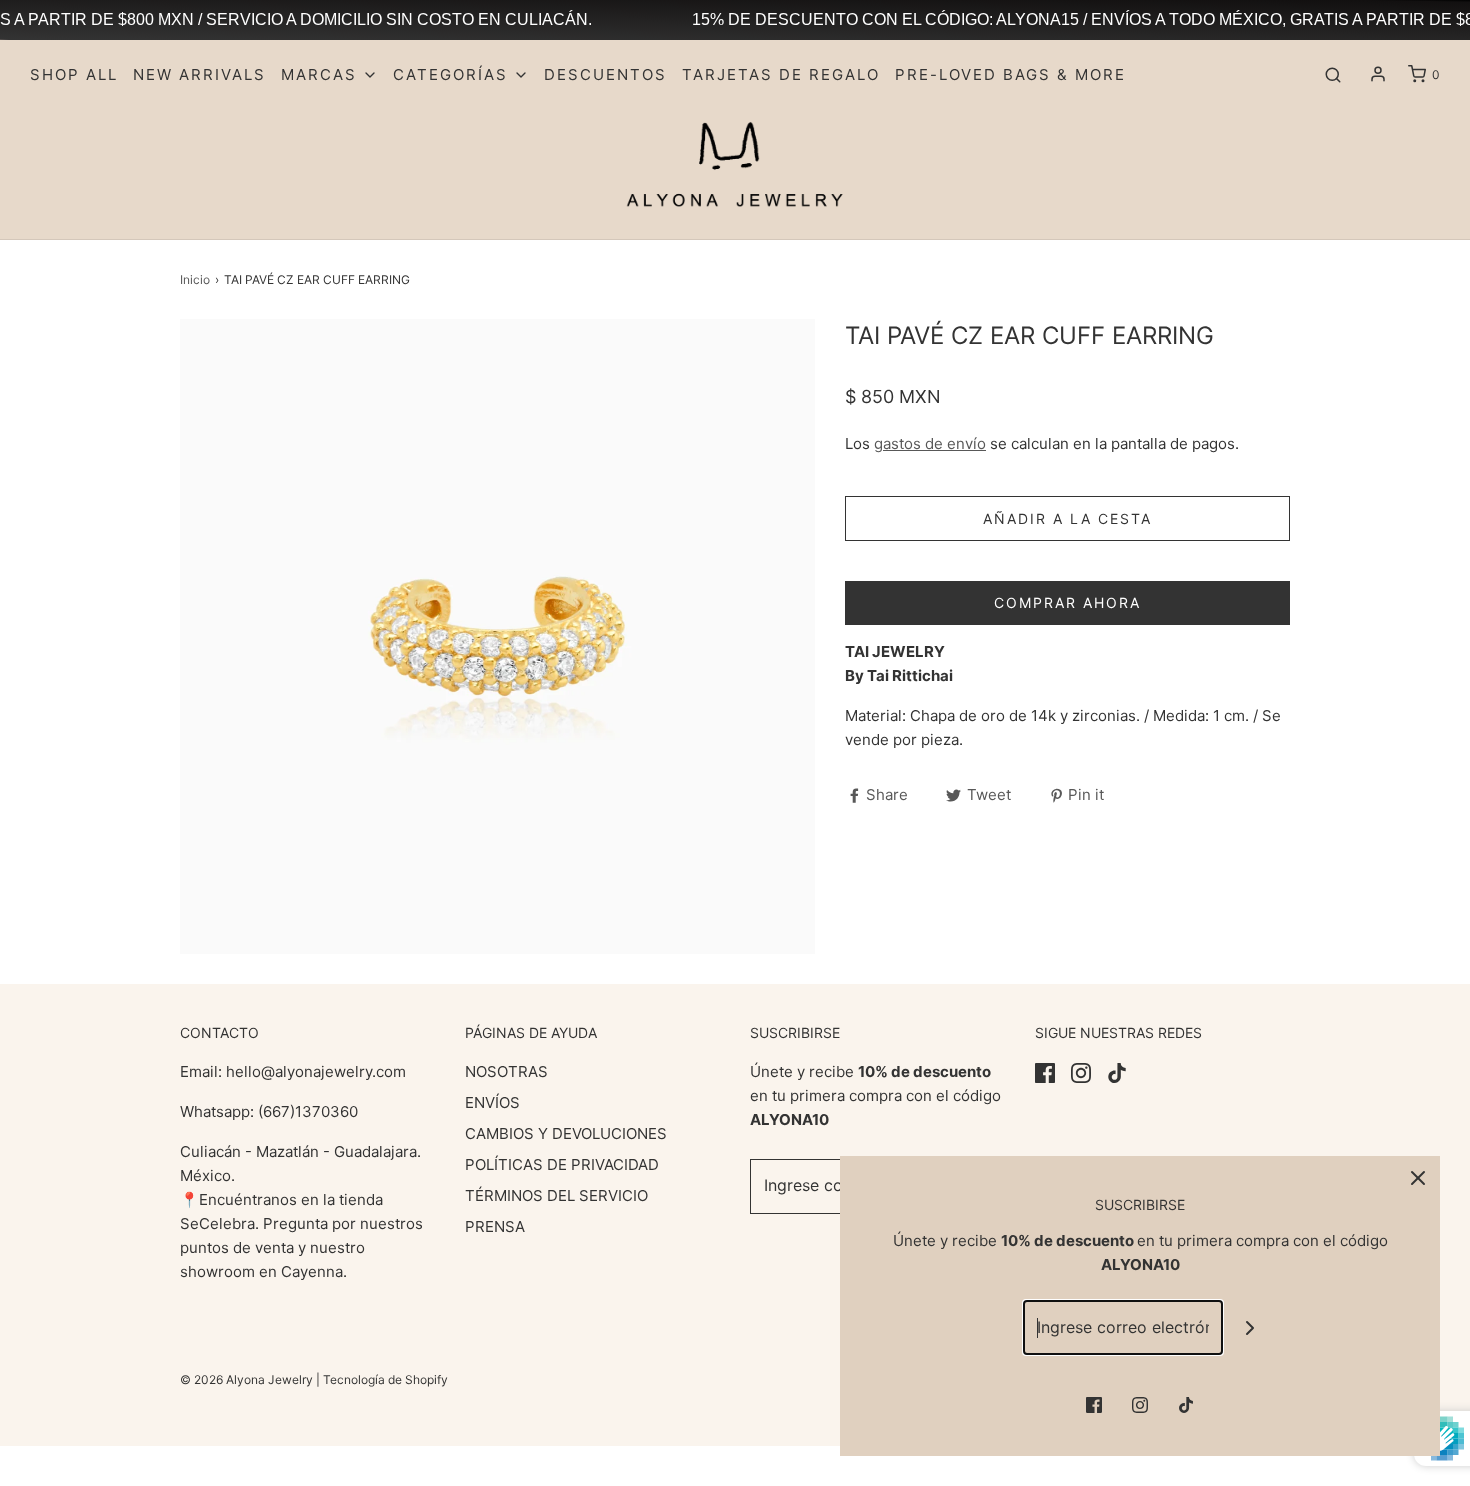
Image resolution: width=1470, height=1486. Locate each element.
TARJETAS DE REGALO (781, 74)
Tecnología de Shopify (385, 1379)
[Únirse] (1250, 1327)
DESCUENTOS (605, 74)
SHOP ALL (74, 74)
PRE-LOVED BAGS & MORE (1010, 74)
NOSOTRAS (506, 1071)
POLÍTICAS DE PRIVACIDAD (562, 1164)
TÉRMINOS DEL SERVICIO (556, 1195)
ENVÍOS (492, 1102)
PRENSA (495, 1226)
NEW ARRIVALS (199, 74)
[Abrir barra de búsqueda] (1333, 75)
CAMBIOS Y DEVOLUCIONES (566, 1133)
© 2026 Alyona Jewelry (248, 1379)
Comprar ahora (1067, 602)
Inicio (195, 279)
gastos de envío (930, 443)
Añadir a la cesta (1067, 518)
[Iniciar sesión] (1378, 74)
